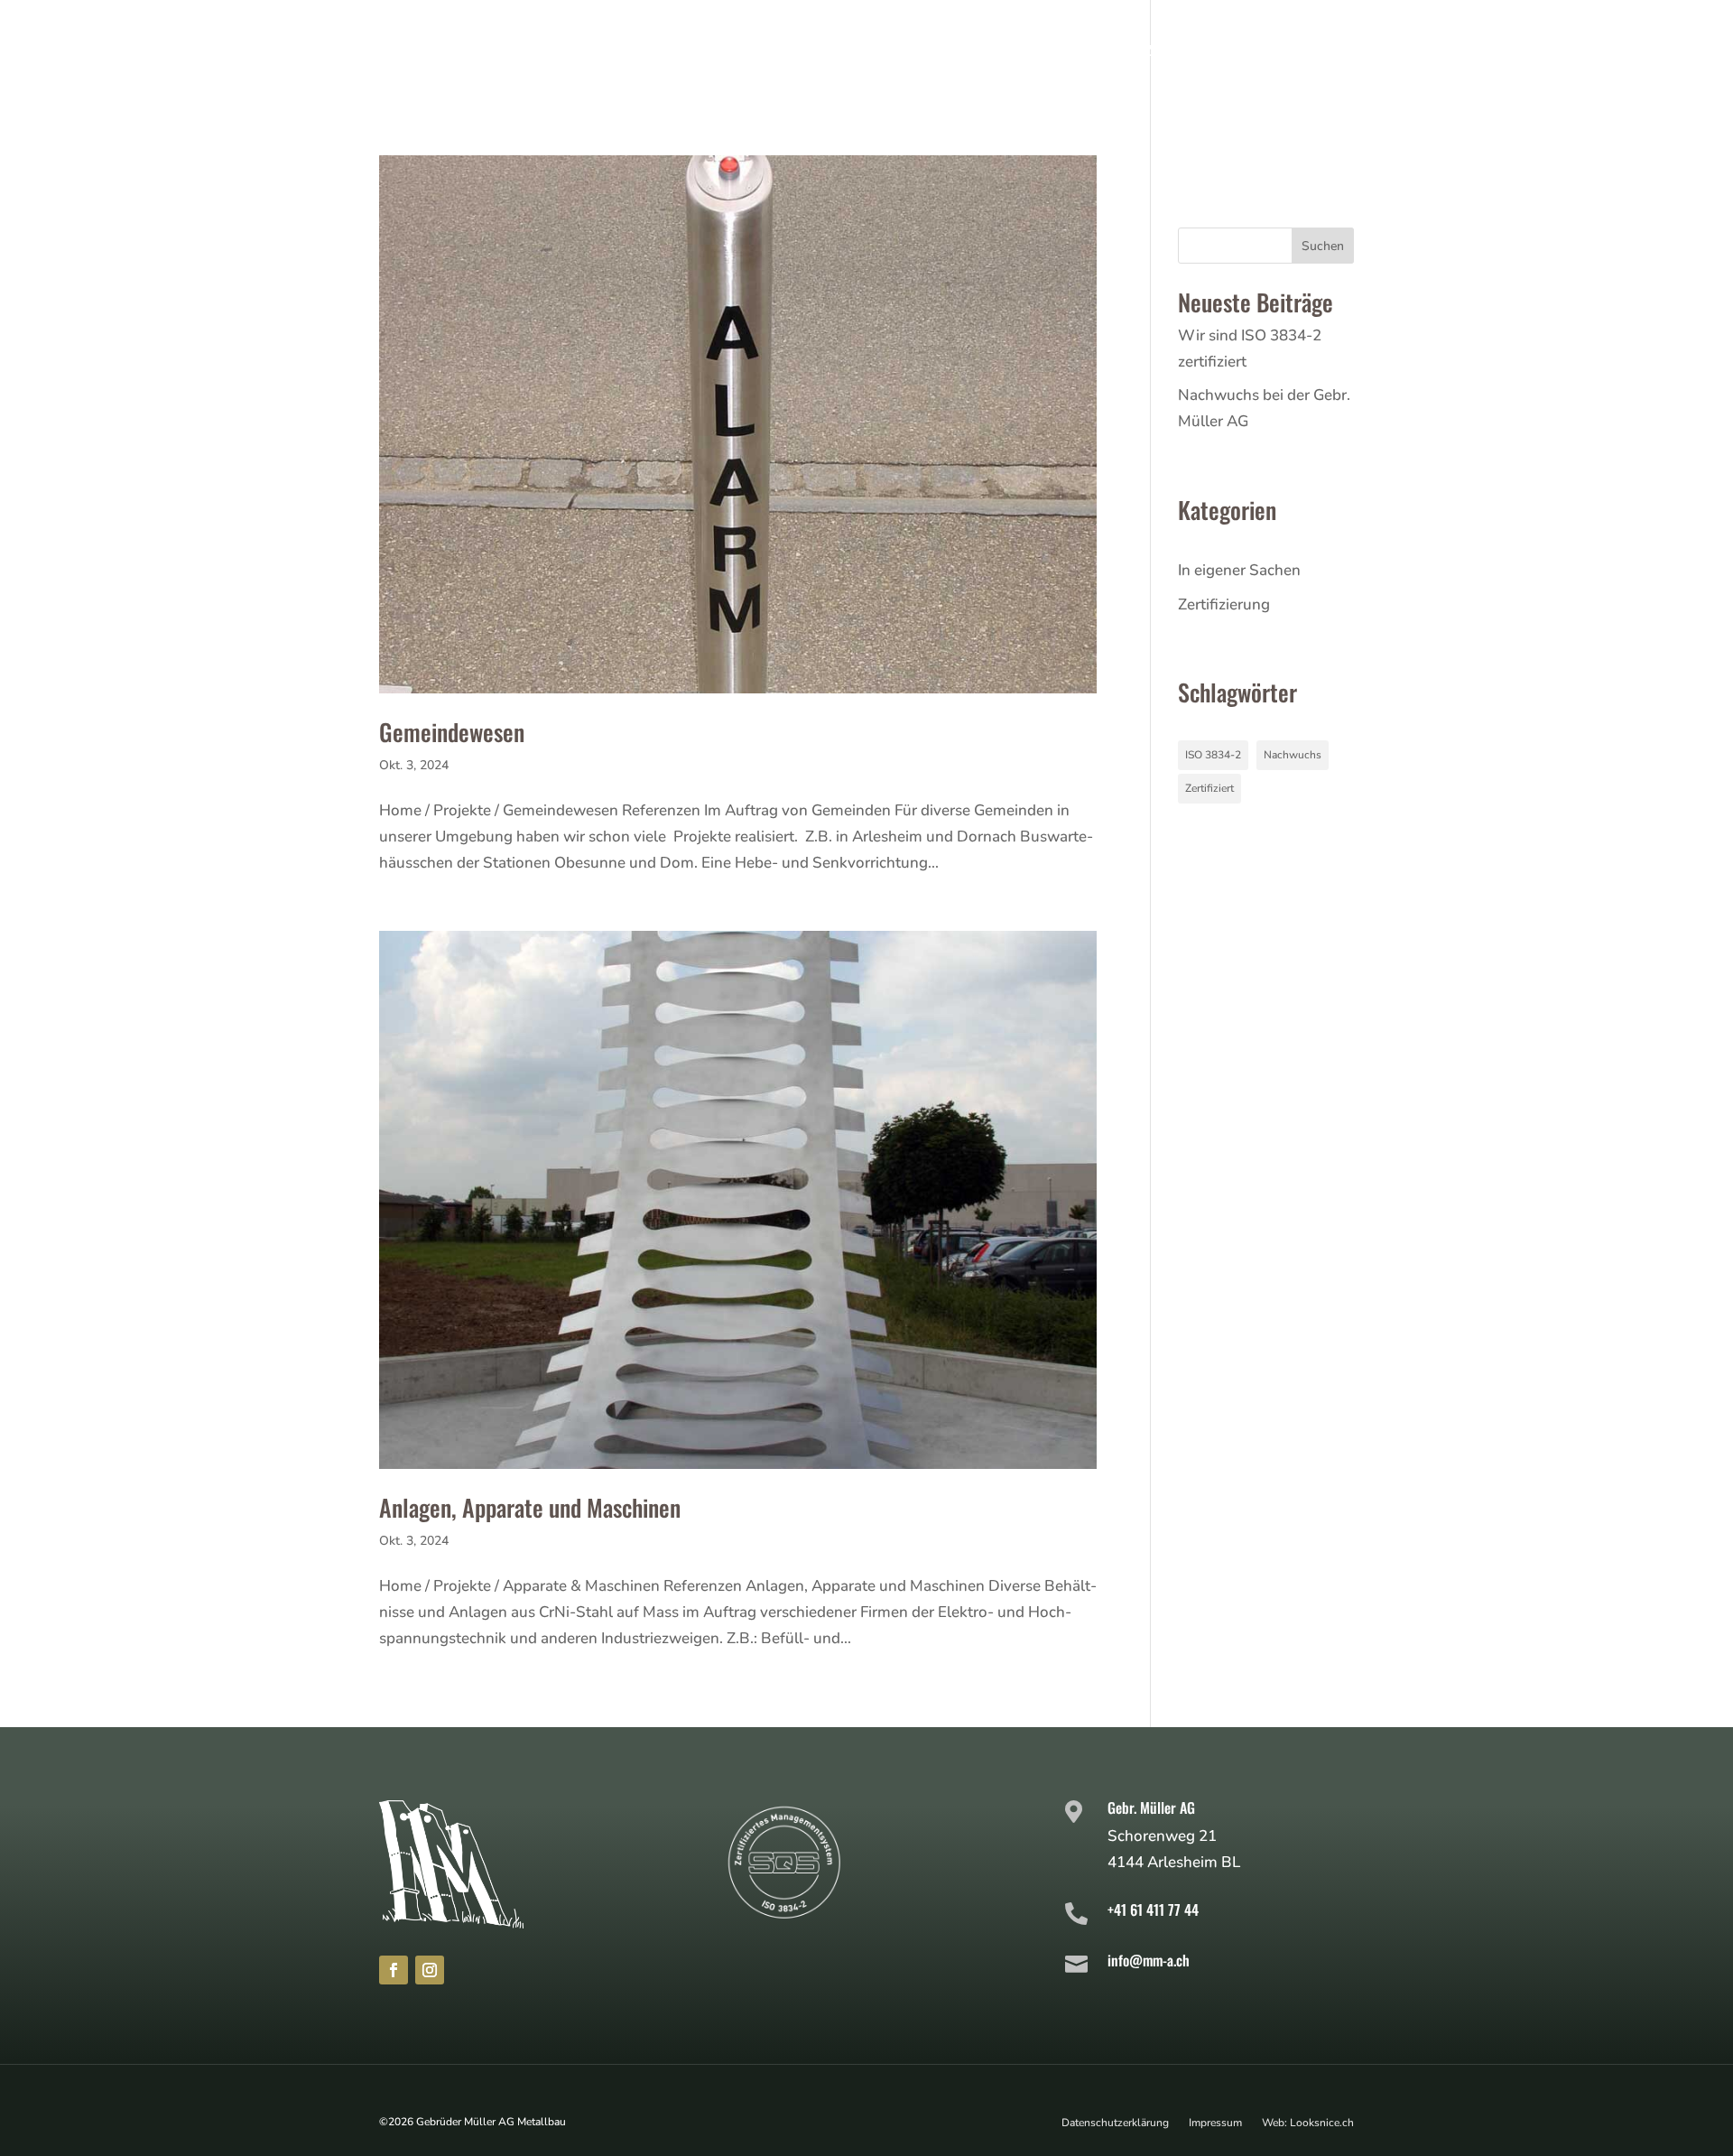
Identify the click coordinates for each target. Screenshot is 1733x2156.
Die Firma (1001, 53)
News (1225, 53)
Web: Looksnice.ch (1308, 2122)
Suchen (1323, 246)
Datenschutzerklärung (1115, 2122)
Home (761, 53)
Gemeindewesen (452, 732)
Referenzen (1122, 53)
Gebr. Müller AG (1151, 1808)
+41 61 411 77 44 (1153, 1910)
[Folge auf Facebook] (394, 1970)
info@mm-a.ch (1149, 1960)
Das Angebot (871, 53)
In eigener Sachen (1239, 570)
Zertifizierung (1224, 604)
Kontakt (1314, 53)
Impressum (1215, 2122)
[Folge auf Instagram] (430, 1970)
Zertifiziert (1209, 788)
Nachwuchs (1293, 755)
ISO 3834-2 (1213, 755)
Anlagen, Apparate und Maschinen (530, 1507)
